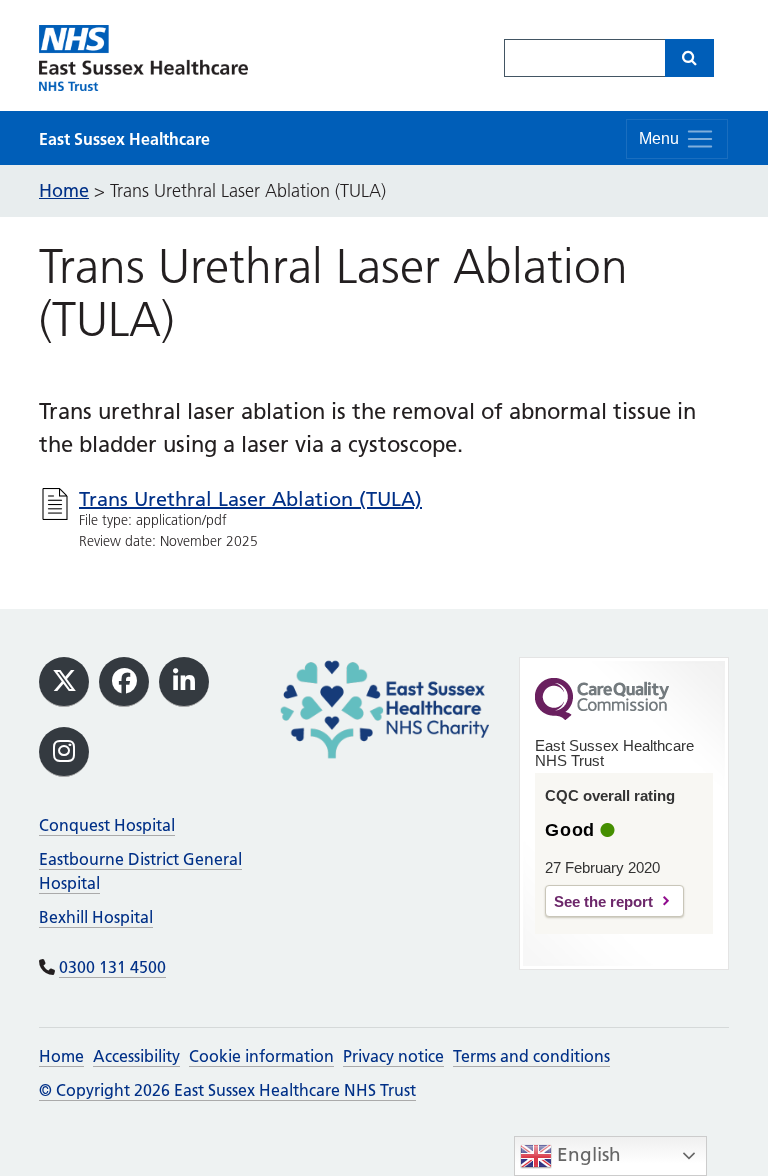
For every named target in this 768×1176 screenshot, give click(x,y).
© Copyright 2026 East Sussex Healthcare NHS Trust (227, 1090)
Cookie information (261, 1056)
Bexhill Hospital (96, 917)
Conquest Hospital (107, 825)
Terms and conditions (531, 1056)
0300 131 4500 (112, 967)
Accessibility (136, 1056)
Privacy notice (393, 1056)
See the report (603, 901)
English (586, 1154)
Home (61, 1056)
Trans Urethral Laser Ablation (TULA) (250, 499)
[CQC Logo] (602, 715)
